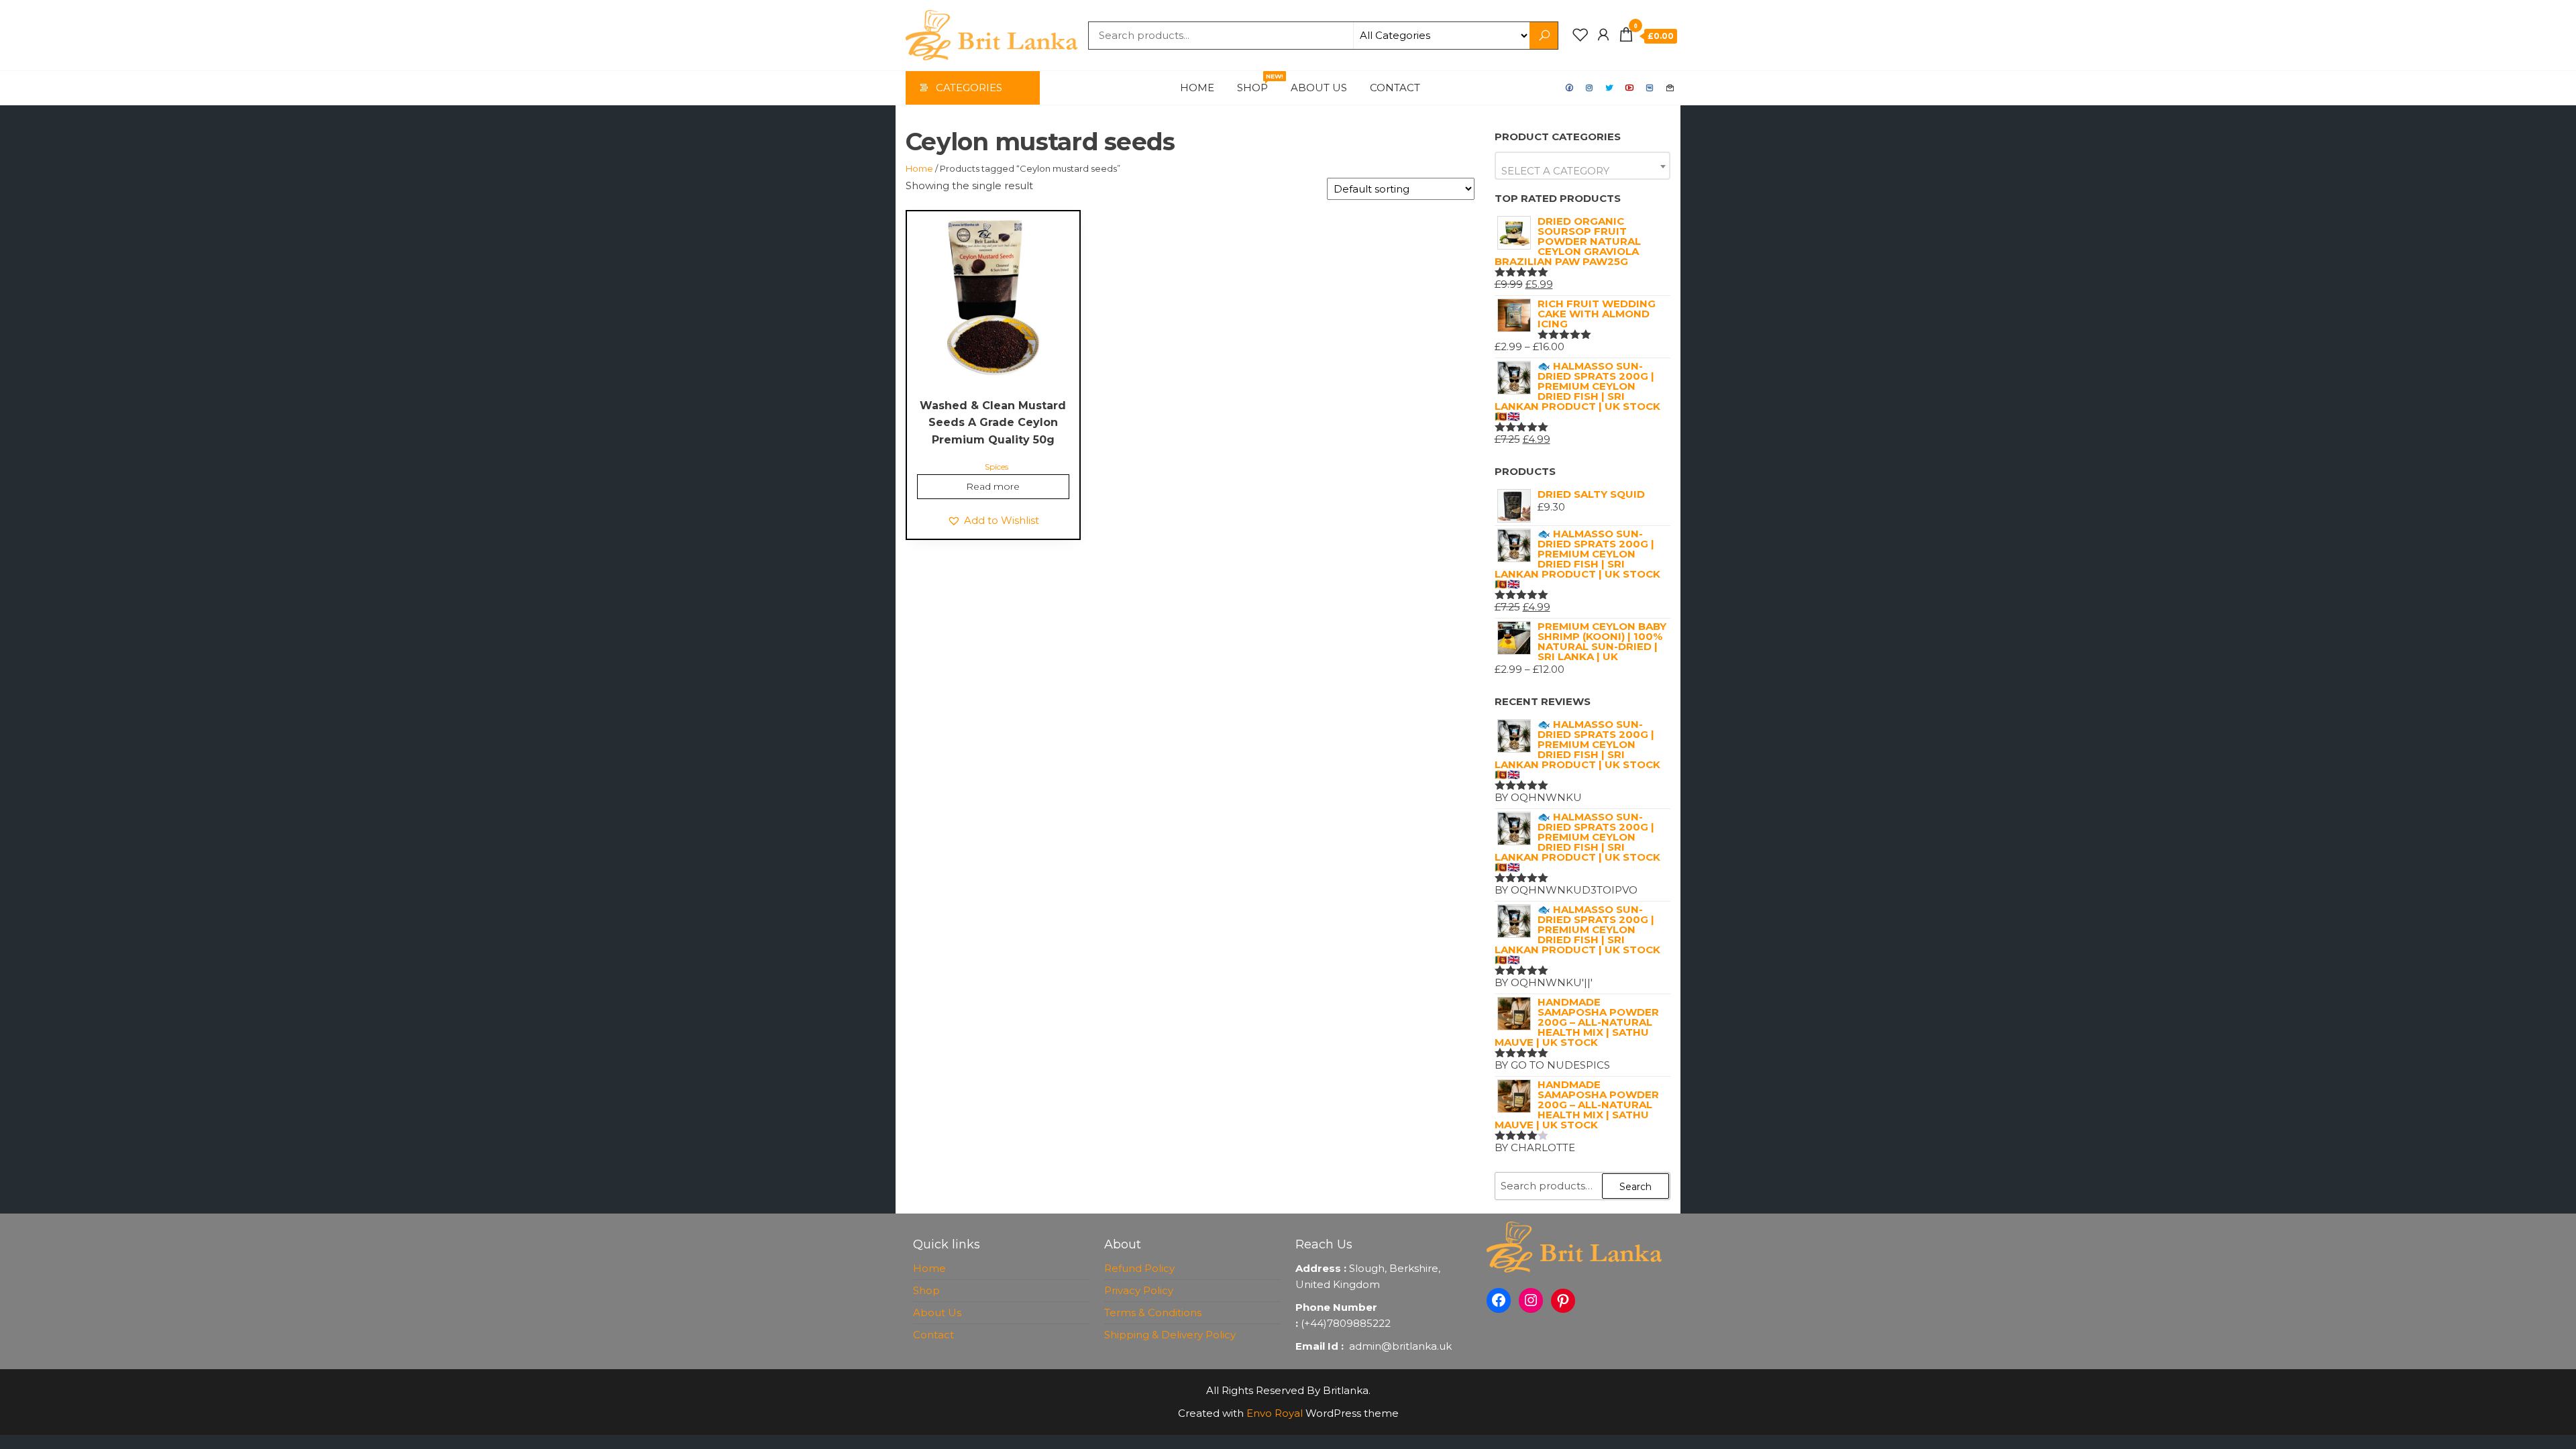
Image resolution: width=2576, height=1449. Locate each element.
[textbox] (1583, 171)
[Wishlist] (1580, 35)
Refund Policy (1139, 1268)
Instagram (1590, 88)
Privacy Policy (1139, 1290)
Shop (1257, 83)
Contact (1395, 88)
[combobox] (1583, 166)
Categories (969, 88)
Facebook (1570, 88)
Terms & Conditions (1153, 1312)
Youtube (1630, 88)
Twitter (1610, 88)
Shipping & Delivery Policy (1170, 1335)
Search (1635, 1187)
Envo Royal (1275, 1413)
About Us (1319, 88)
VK (1650, 88)
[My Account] (1603, 35)
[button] (993, 521)
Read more (993, 486)
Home (1197, 88)
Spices (997, 467)
